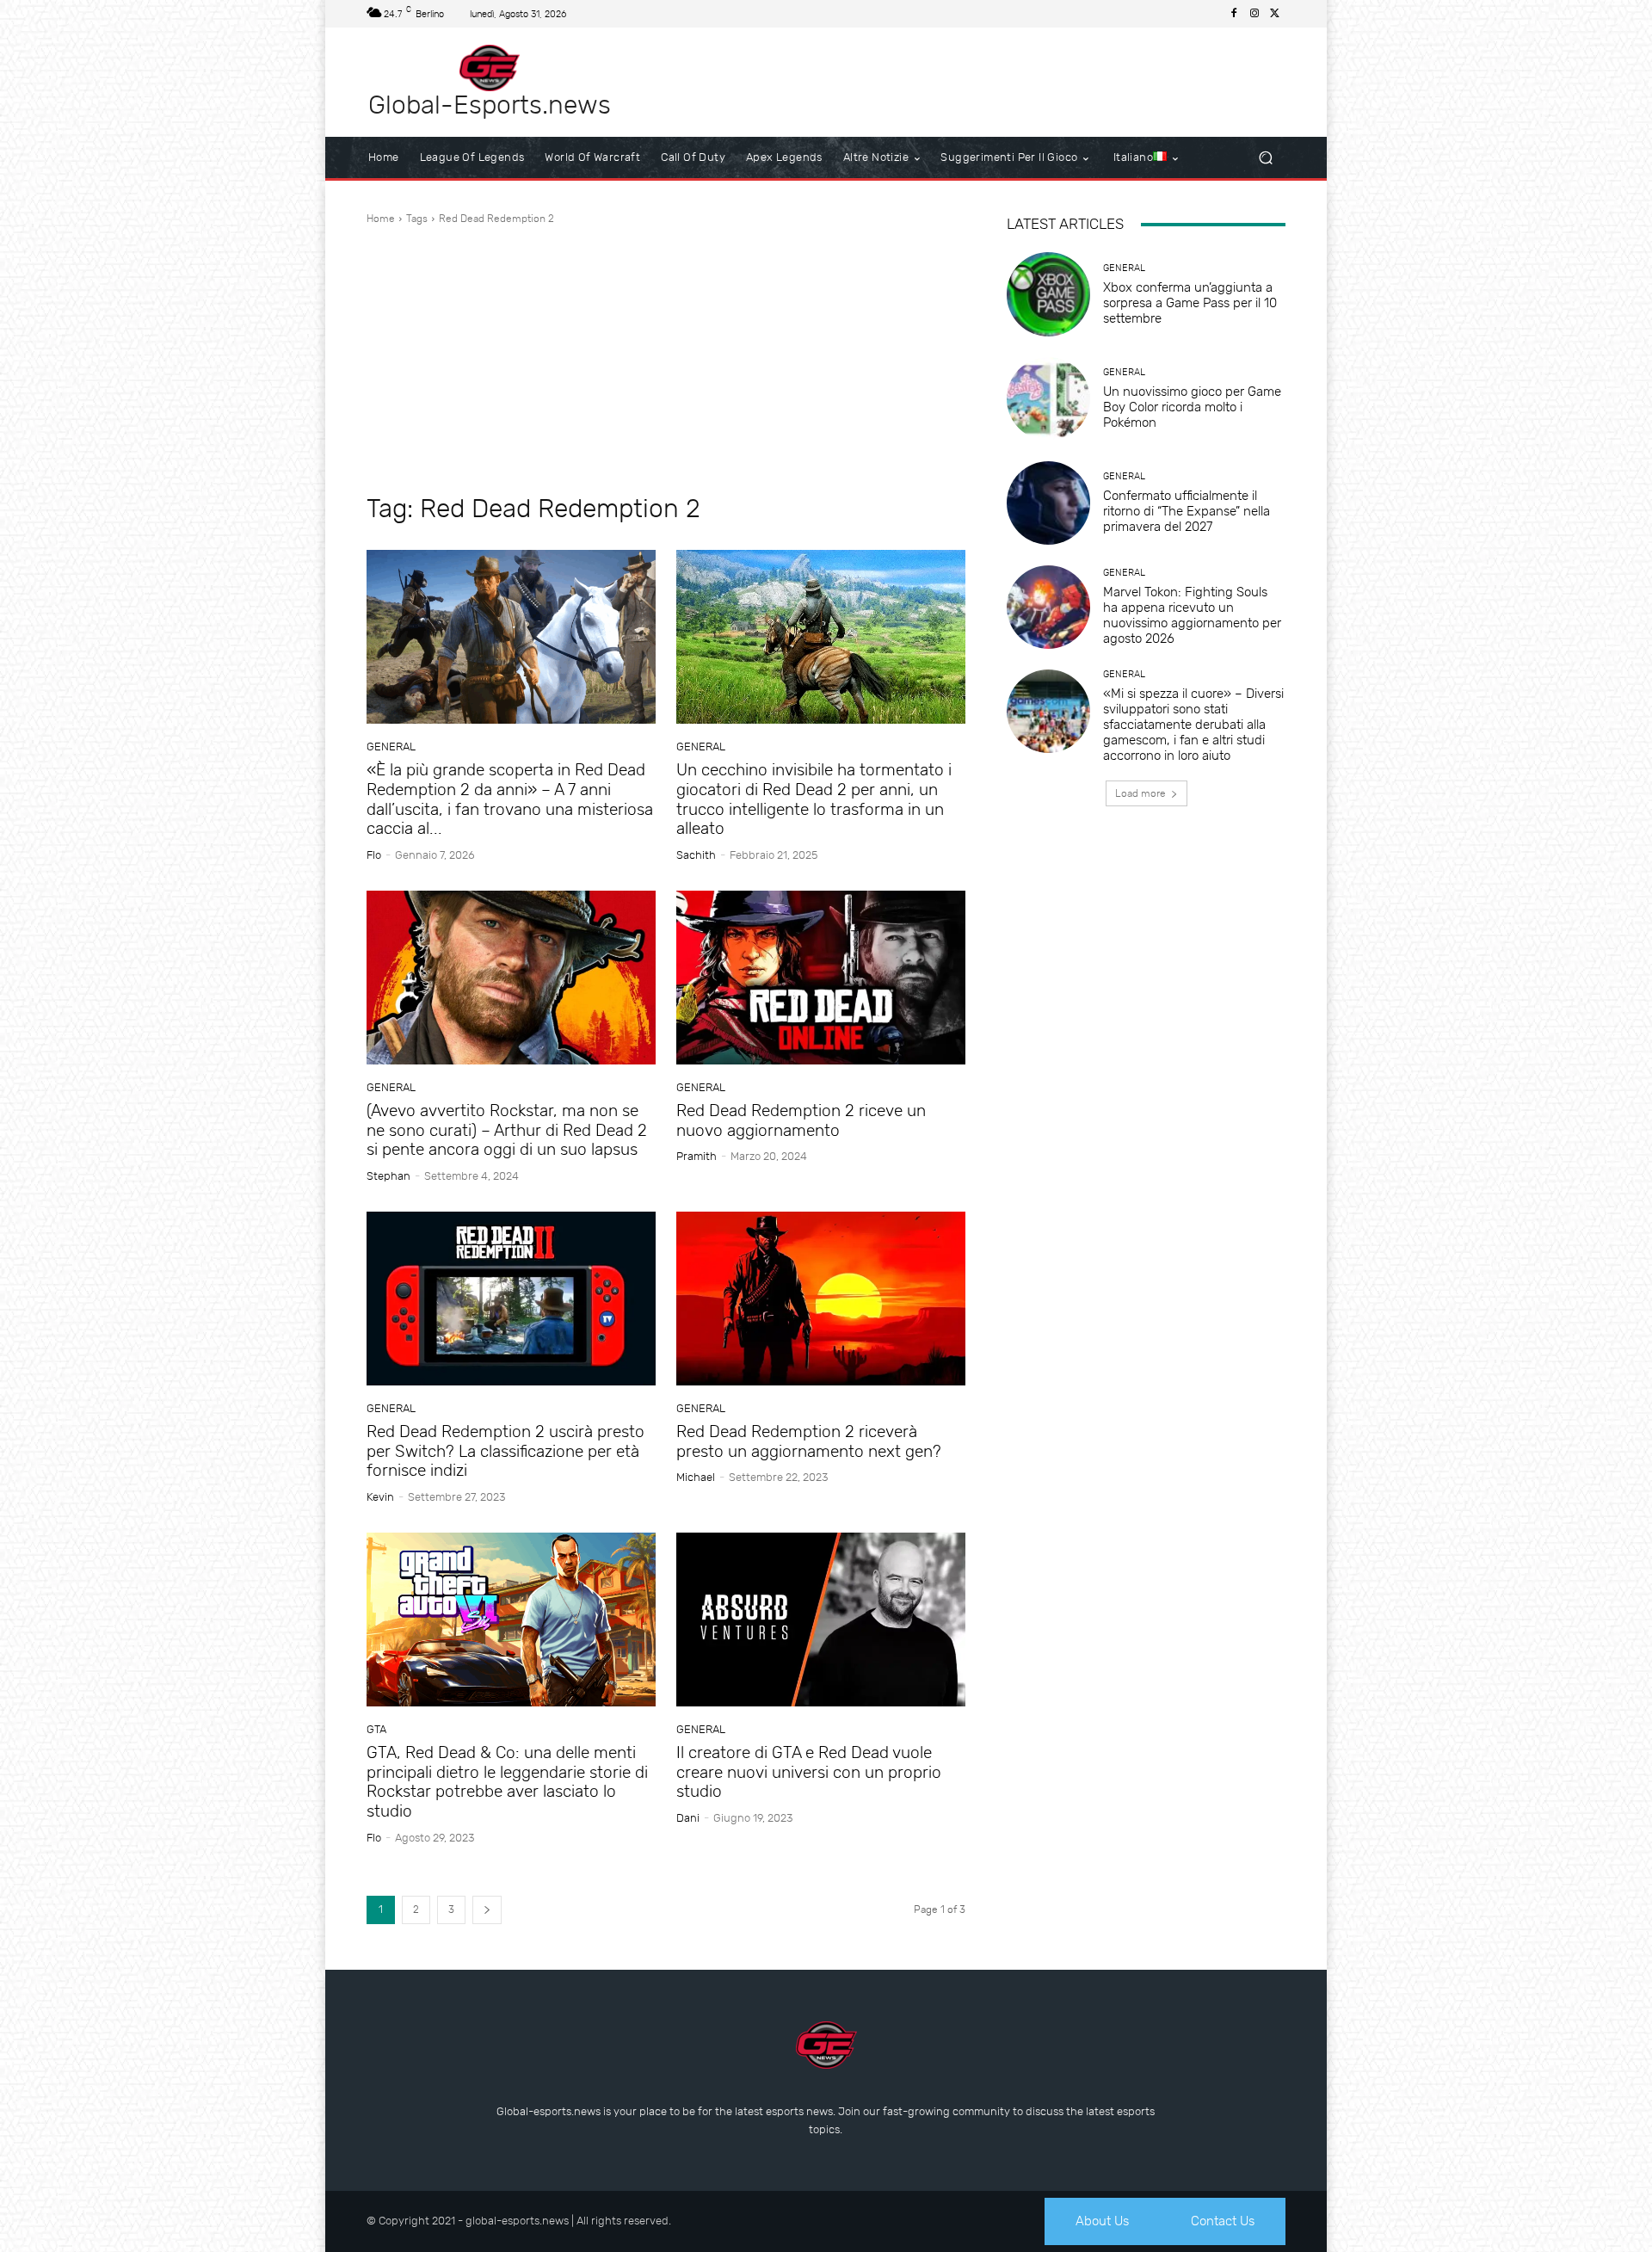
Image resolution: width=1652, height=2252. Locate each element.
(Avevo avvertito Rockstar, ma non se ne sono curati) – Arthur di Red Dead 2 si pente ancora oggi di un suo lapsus (507, 1130)
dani (688, 1818)
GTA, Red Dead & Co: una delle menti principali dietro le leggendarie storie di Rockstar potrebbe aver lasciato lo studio (507, 1782)
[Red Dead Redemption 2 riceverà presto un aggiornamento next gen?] (821, 1299)
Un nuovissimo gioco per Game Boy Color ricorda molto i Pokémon (1192, 407)
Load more (1140, 793)
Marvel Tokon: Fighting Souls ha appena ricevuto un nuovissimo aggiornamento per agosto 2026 (1192, 615)
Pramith (697, 1156)
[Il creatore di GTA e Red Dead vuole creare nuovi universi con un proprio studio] (821, 1620)
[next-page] (487, 1910)
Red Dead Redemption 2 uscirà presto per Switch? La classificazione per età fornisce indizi (505, 1451)
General (391, 747)
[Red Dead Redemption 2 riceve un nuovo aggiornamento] (821, 978)
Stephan (388, 1176)
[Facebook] (1234, 14)
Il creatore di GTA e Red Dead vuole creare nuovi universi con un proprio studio (809, 1772)
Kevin (380, 1497)
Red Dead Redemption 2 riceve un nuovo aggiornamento (801, 1120)
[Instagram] (1254, 14)
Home (381, 219)
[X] (1275, 14)
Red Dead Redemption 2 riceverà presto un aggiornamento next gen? (809, 1441)
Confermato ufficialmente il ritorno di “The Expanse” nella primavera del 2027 (1187, 511)
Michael (696, 1477)
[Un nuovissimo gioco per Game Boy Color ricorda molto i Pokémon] (1048, 399)
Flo (374, 855)
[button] (1265, 158)
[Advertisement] (666, 360)
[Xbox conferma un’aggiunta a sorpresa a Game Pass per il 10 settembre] (1048, 294)
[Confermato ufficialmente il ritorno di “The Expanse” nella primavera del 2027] (1048, 503)
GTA (376, 1729)
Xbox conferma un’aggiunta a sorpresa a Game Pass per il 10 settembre (1190, 303)
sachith (696, 855)
